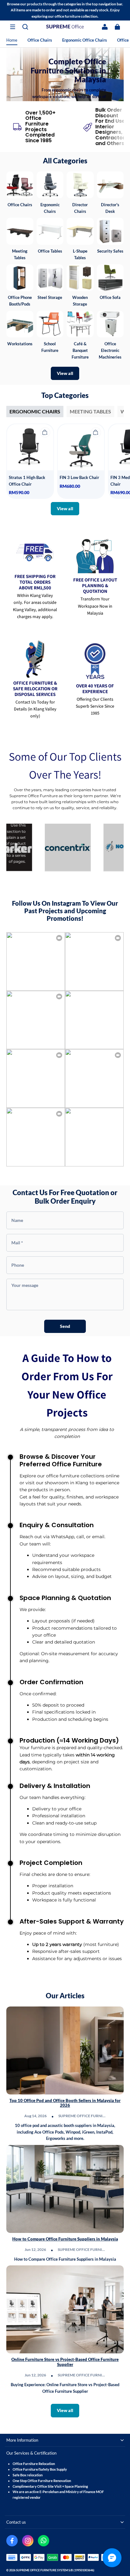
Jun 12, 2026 (35, 2249)
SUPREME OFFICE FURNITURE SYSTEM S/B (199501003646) (55, 2570)
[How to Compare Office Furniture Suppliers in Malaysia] (65, 2189)
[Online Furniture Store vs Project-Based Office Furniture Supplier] (65, 2309)
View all (65, 373)
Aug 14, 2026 (35, 2116)
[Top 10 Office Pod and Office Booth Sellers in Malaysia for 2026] (65, 2050)
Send (65, 1326)
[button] (13, 27)
